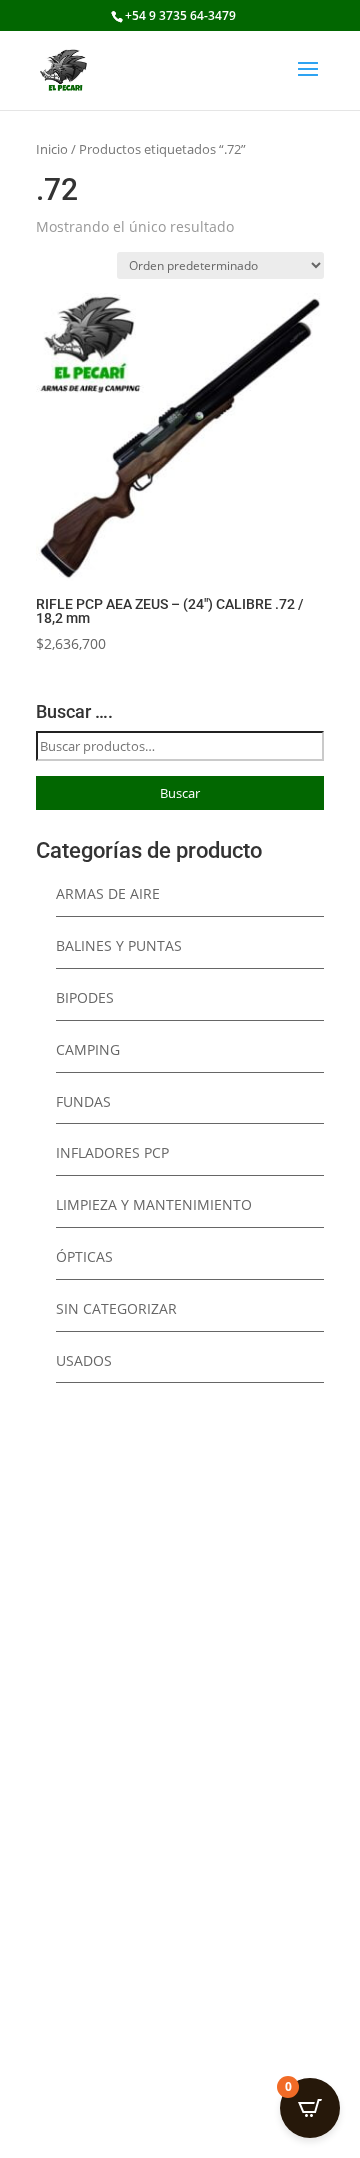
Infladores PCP (112, 1152)
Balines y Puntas (119, 945)
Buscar (180, 793)
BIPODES (85, 997)
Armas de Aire (108, 893)
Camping (88, 1049)
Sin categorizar (116, 1308)
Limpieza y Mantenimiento (154, 1204)
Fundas (83, 1101)
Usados (84, 1360)
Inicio (52, 149)
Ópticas (84, 1256)
